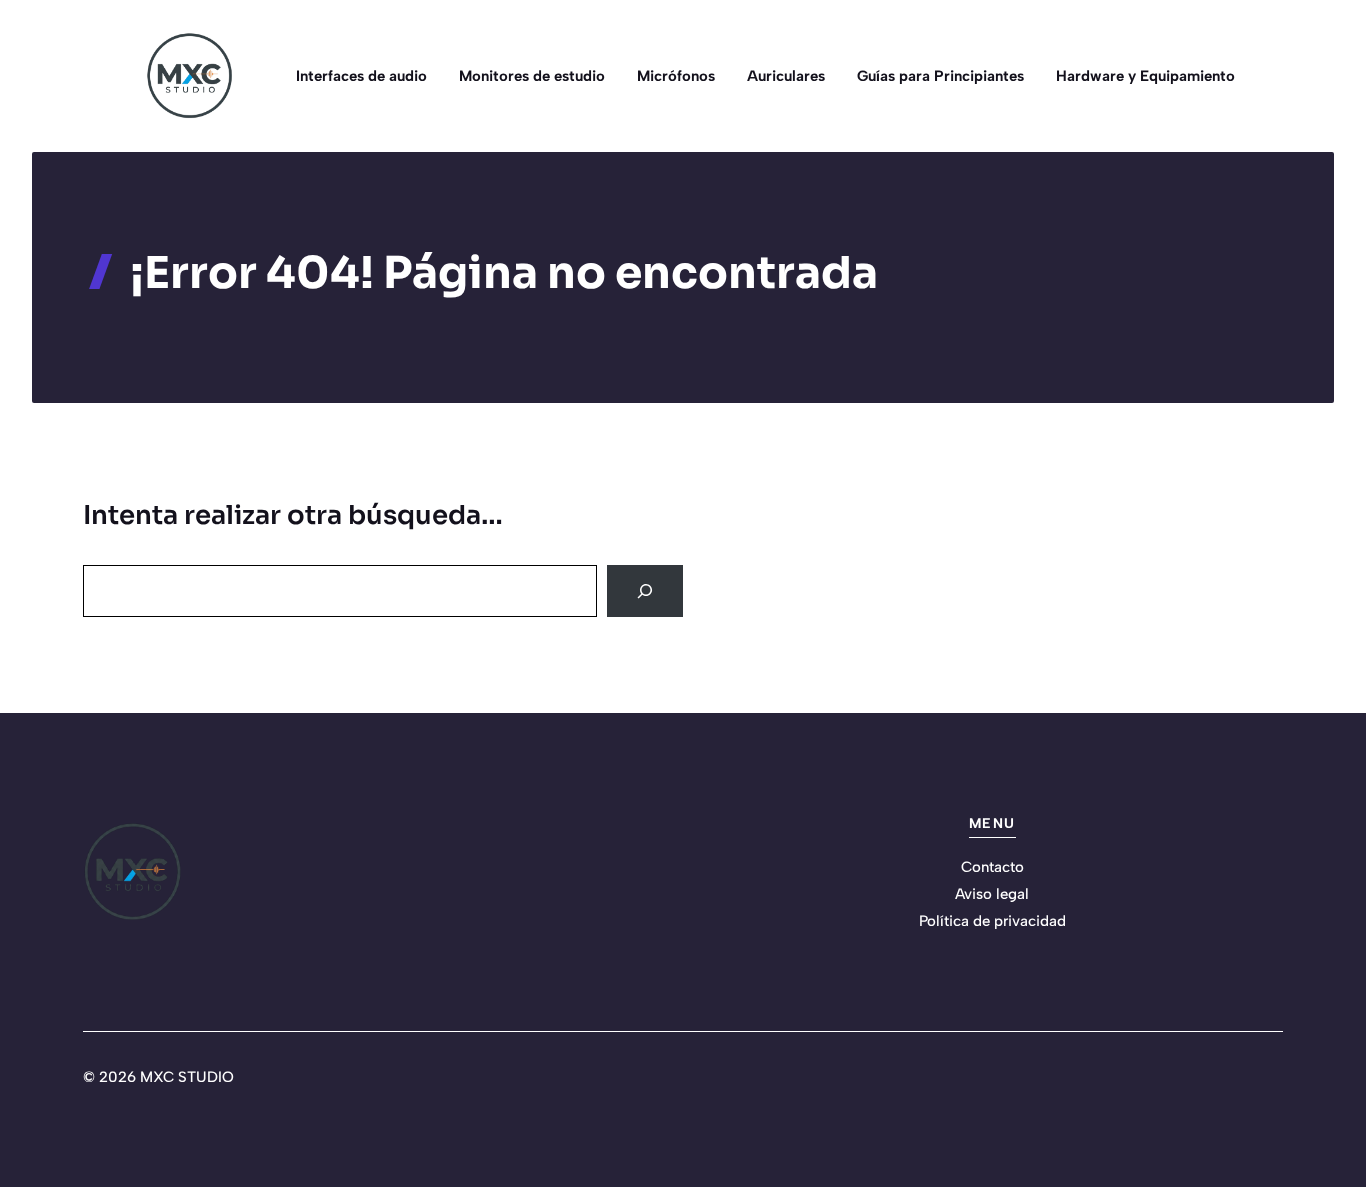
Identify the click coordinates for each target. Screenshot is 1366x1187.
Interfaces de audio (361, 76)
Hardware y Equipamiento (1145, 76)
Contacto (992, 867)
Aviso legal (992, 894)
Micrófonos (676, 76)
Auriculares (786, 76)
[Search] (645, 591)
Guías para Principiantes (940, 76)
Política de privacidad (992, 921)
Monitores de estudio (532, 76)
